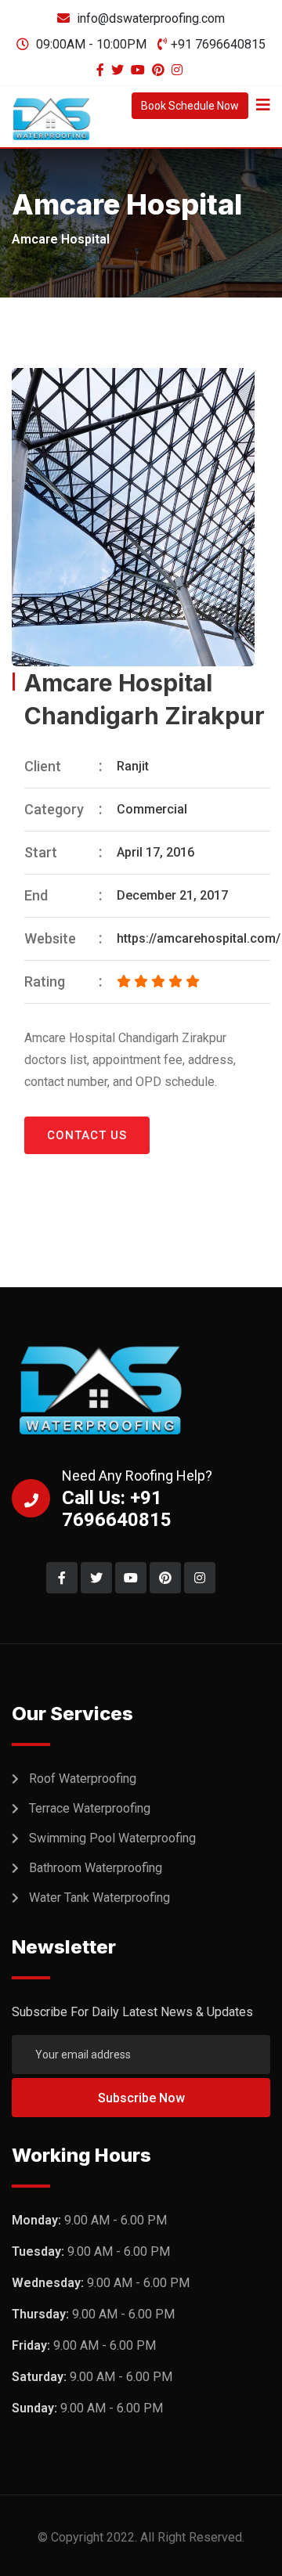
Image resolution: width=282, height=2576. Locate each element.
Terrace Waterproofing (90, 1808)
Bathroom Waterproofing (96, 1868)
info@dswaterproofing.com (151, 18)
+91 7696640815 (218, 44)
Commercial (152, 809)
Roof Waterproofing (83, 1779)
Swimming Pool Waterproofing (112, 1838)
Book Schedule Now (190, 106)
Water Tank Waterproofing (99, 1898)
